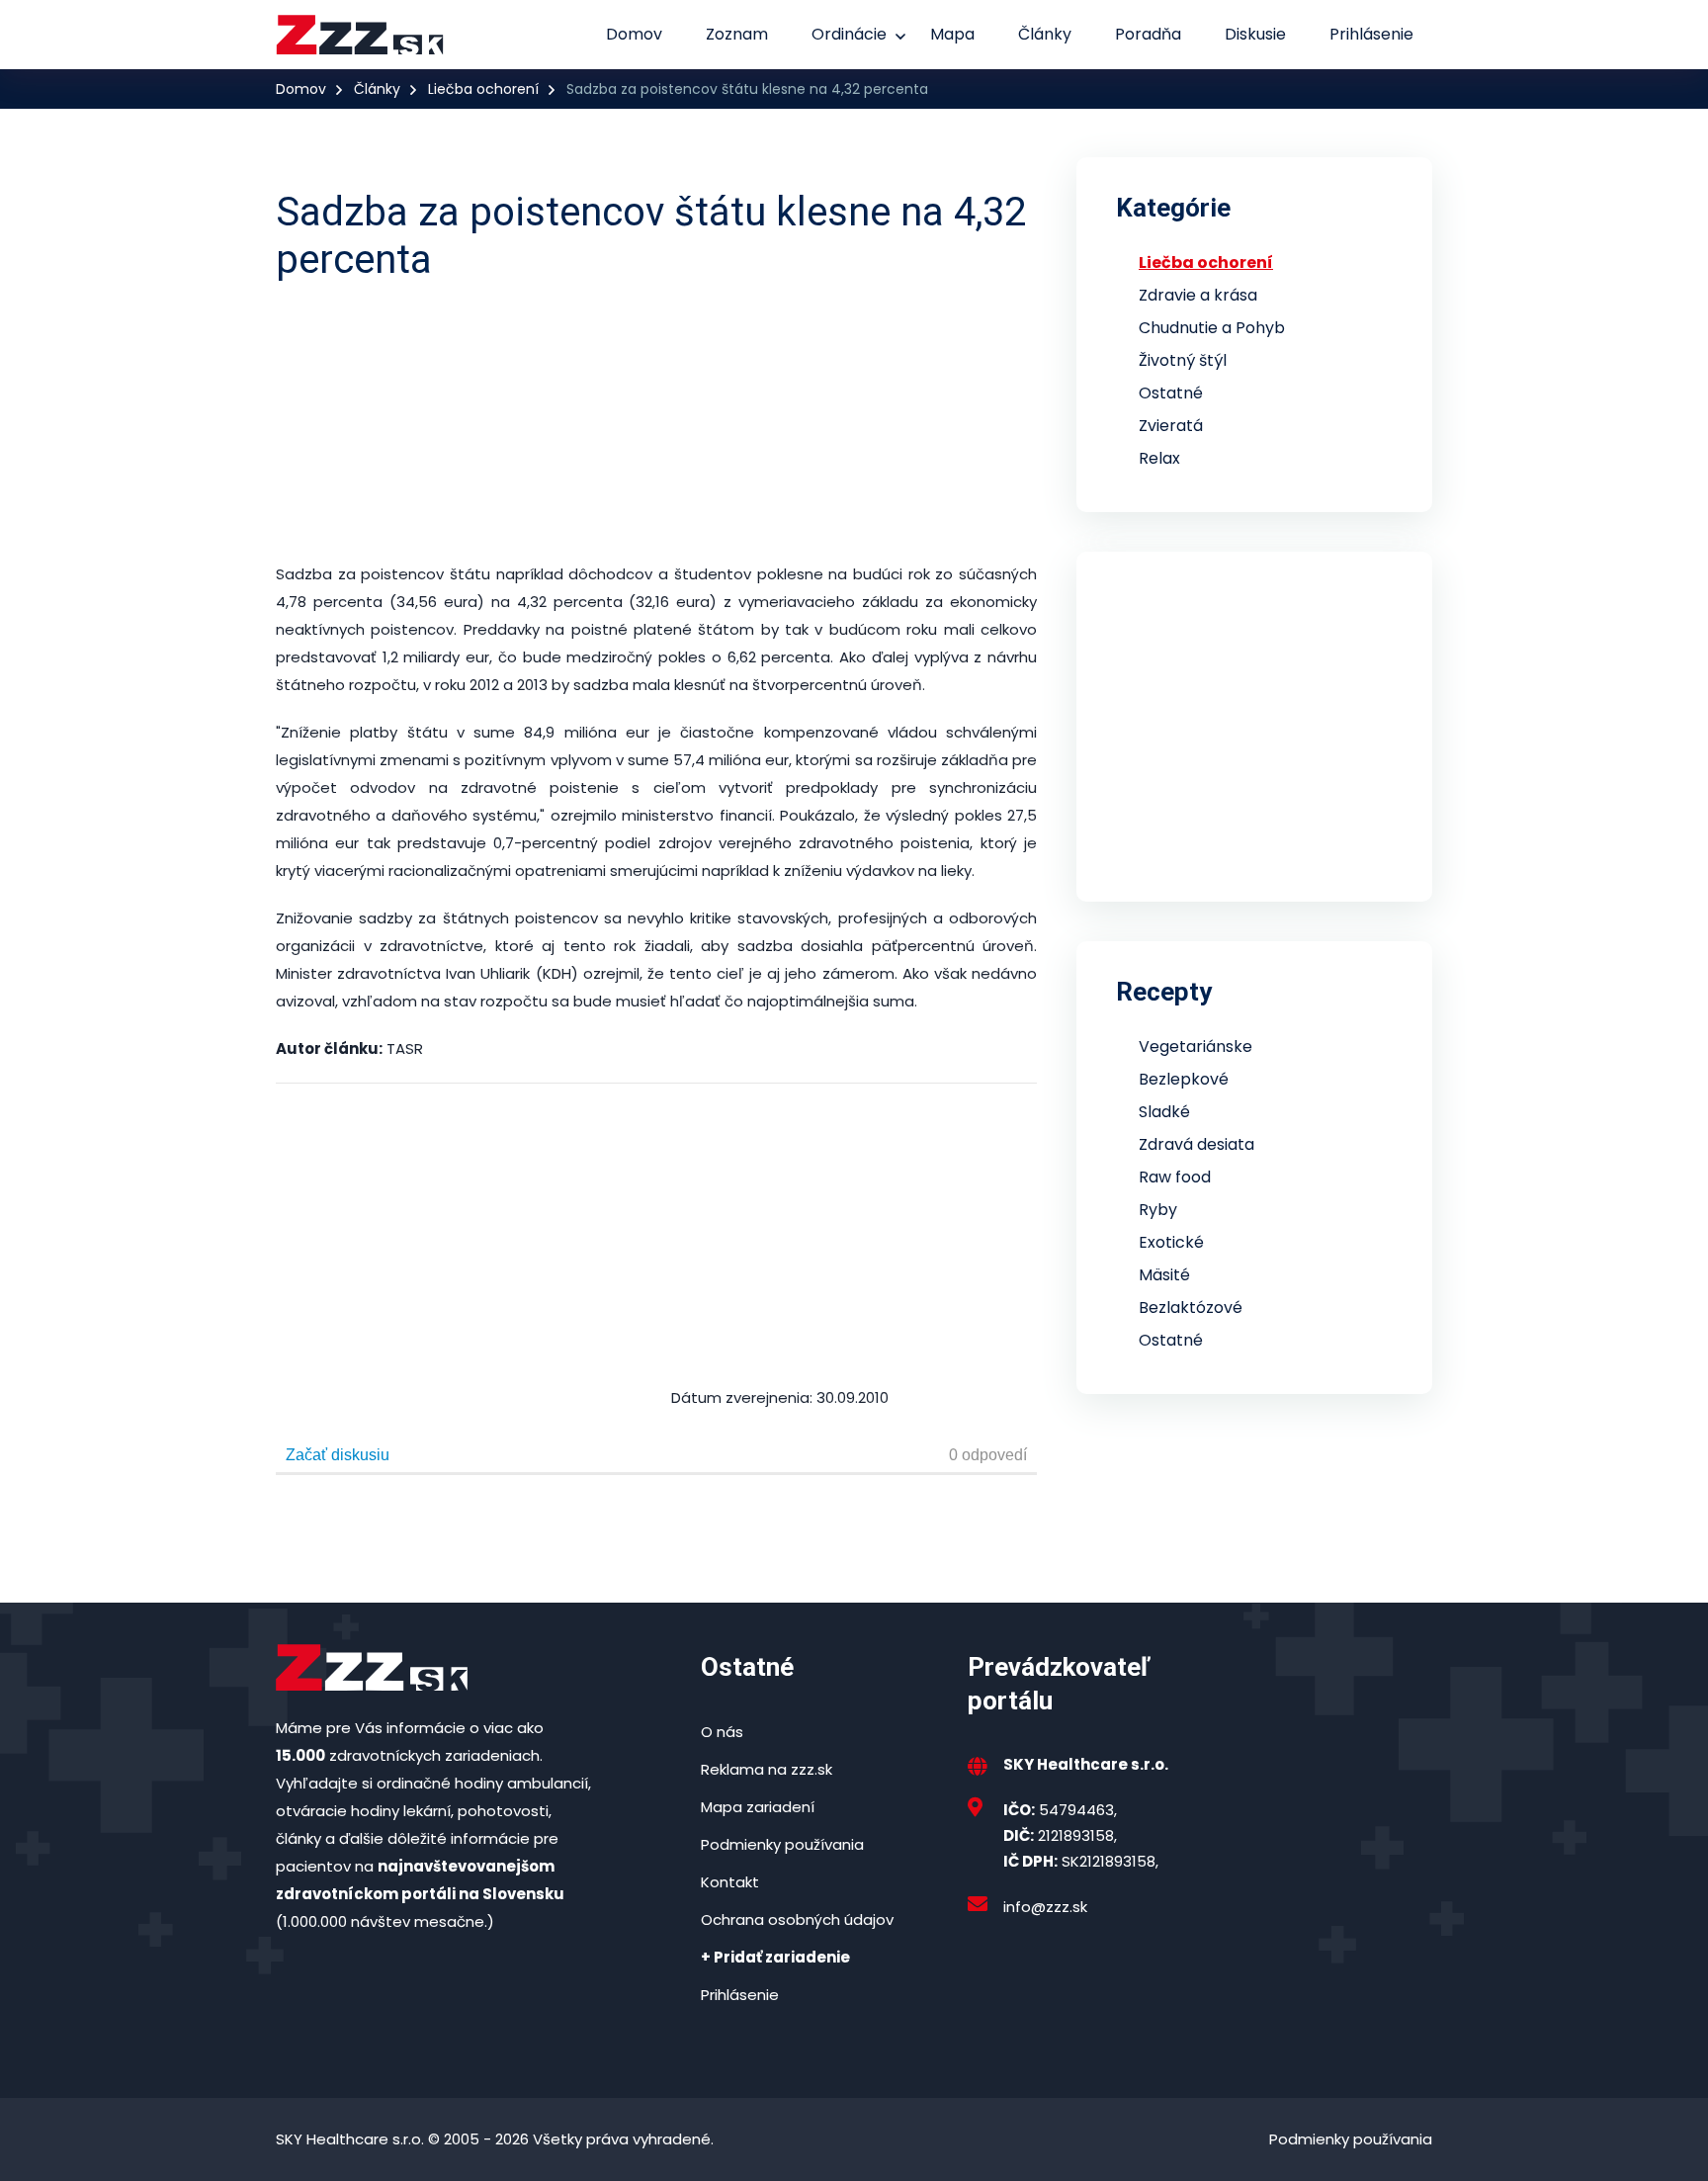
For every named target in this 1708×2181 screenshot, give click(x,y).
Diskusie (1255, 34)
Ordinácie (849, 34)
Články (1045, 34)
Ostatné (1171, 393)
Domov (634, 34)
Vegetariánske (1196, 1047)
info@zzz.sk (1045, 1907)
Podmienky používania (782, 1844)
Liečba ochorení (483, 89)
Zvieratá (1171, 426)
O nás (722, 1732)
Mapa (952, 34)
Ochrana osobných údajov (797, 1919)
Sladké (1164, 1112)
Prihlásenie (1371, 34)
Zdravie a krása (1198, 295)
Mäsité (1164, 1275)
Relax (1159, 458)
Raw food (1175, 1177)
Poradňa (1148, 34)
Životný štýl (1183, 360)
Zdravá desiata (1196, 1144)
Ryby (1158, 1210)
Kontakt (730, 1882)
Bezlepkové (1184, 1079)
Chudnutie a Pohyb (1212, 328)
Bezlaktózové (1191, 1308)
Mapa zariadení (758, 1807)
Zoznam (737, 34)
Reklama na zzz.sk (767, 1769)
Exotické (1171, 1242)
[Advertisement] (840, 422)
